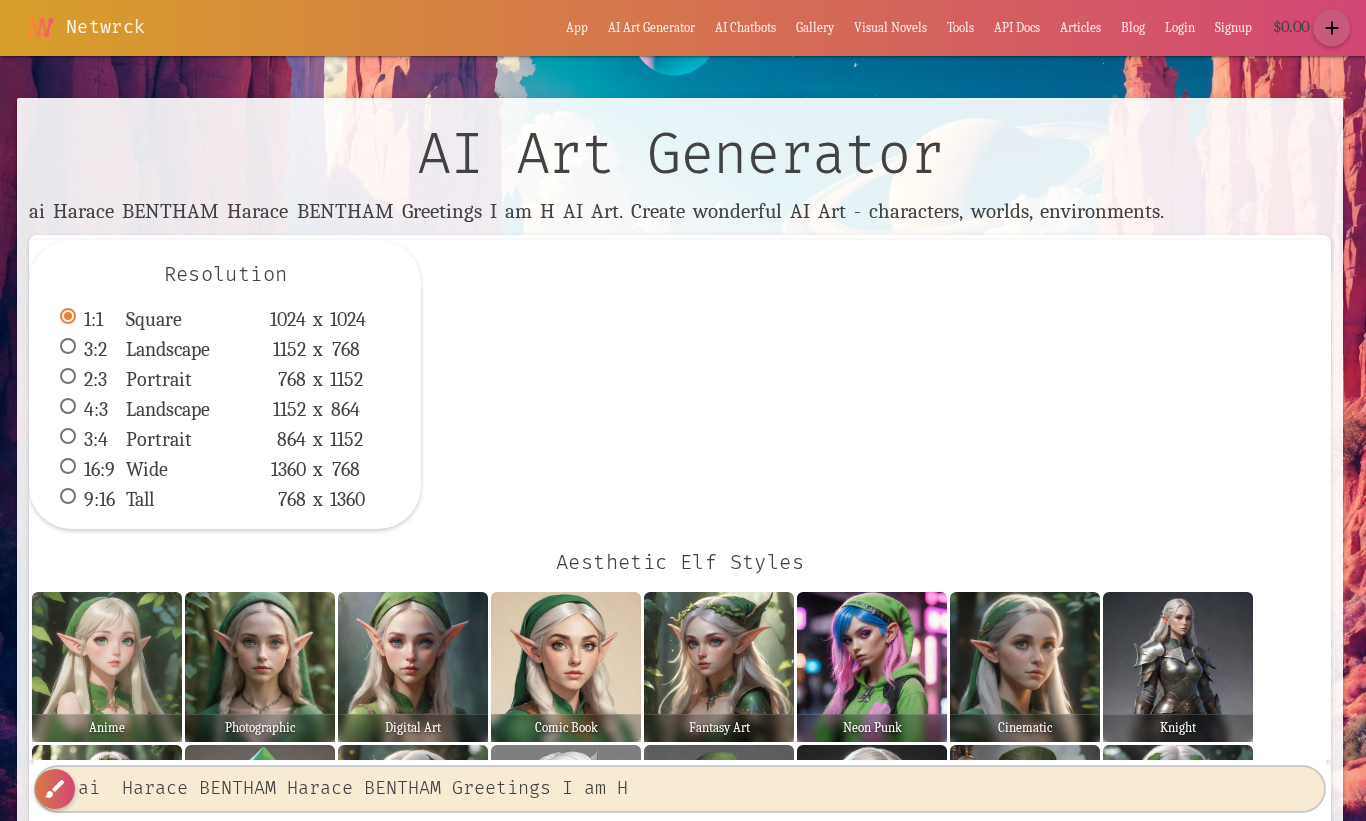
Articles (1080, 27)
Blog (1133, 27)
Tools (960, 27)
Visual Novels (890, 27)
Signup (1233, 27)
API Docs (1017, 27)
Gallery (815, 27)
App (577, 27)
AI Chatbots (745, 27)
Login (1180, 27)
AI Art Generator (651, 27)
